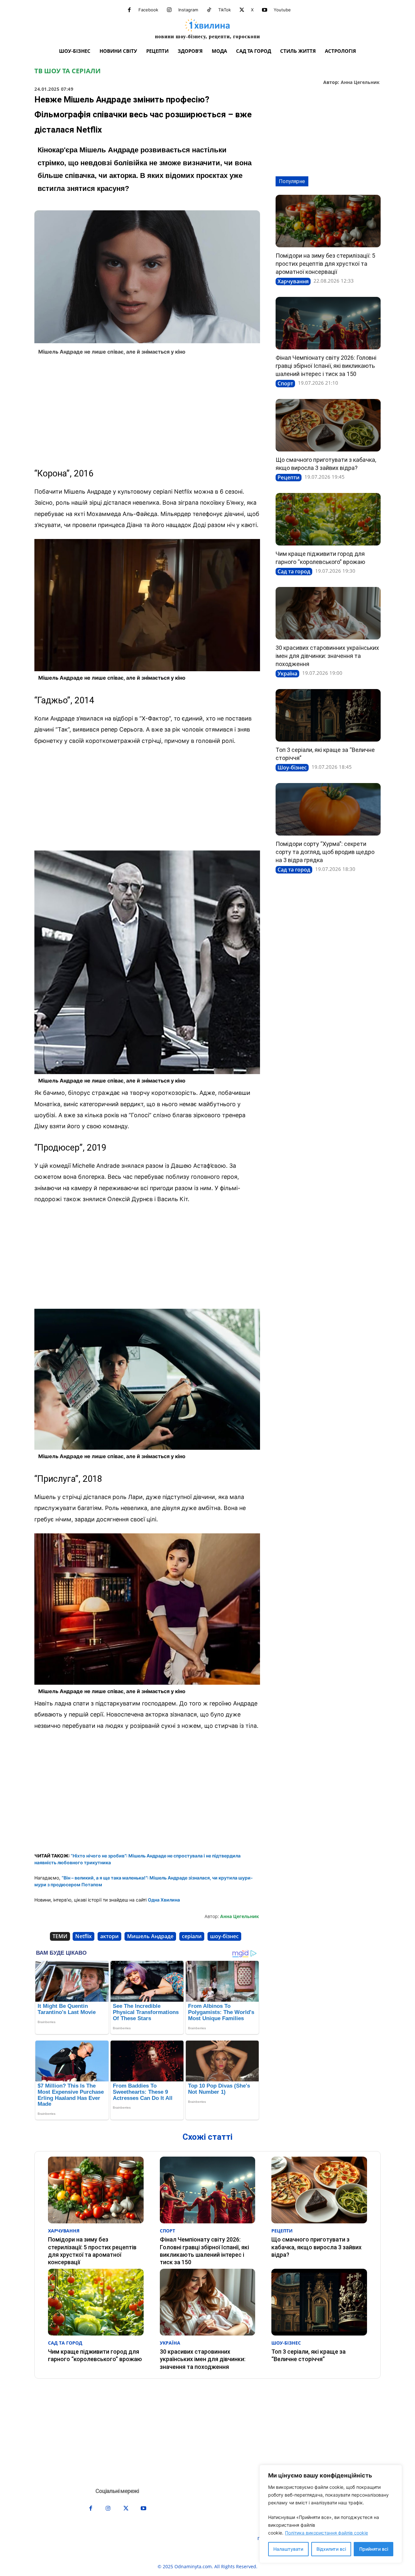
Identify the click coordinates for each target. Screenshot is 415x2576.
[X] (242, 10)
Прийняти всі (374, 2549)
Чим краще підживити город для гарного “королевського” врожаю (95, 2355)
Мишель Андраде (150, 1936)
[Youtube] (265, 10)
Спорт (285, 383)
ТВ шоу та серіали (67, 71)
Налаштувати (288, 2549)
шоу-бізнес (224, 1936)
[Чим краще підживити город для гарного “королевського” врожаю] (328, 519)
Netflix (83, 1936)
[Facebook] (129, 10)
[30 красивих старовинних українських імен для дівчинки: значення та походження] (328, 613)
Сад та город (294, 571)
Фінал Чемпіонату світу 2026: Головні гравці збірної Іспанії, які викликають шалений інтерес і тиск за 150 (326, 366)
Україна (287, 673)
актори (109, 1936)
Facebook (148, 10)
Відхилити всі (331, 2549)
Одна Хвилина (164, 1900)
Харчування (293, 281)
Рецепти (289, 477)
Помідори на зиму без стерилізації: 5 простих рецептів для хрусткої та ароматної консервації (325, 264)
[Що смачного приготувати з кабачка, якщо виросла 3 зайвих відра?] (328, 425)
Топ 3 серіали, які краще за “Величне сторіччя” (308, 2355)
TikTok (225, 10)
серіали (192, 1936)
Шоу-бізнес (292, 767)
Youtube (282, 10)
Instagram (188, 10)
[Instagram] (169, 10)
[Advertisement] (147, 412)
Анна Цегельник (360, 82)
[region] (331, 2514)
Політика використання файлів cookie (326, 2533)
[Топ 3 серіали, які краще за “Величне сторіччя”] (328, 715)
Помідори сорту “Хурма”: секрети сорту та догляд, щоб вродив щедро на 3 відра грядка (325, 852)
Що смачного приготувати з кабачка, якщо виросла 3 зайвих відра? (316, 2247)
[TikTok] (209, 10)
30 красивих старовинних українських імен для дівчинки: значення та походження (327, 656)
